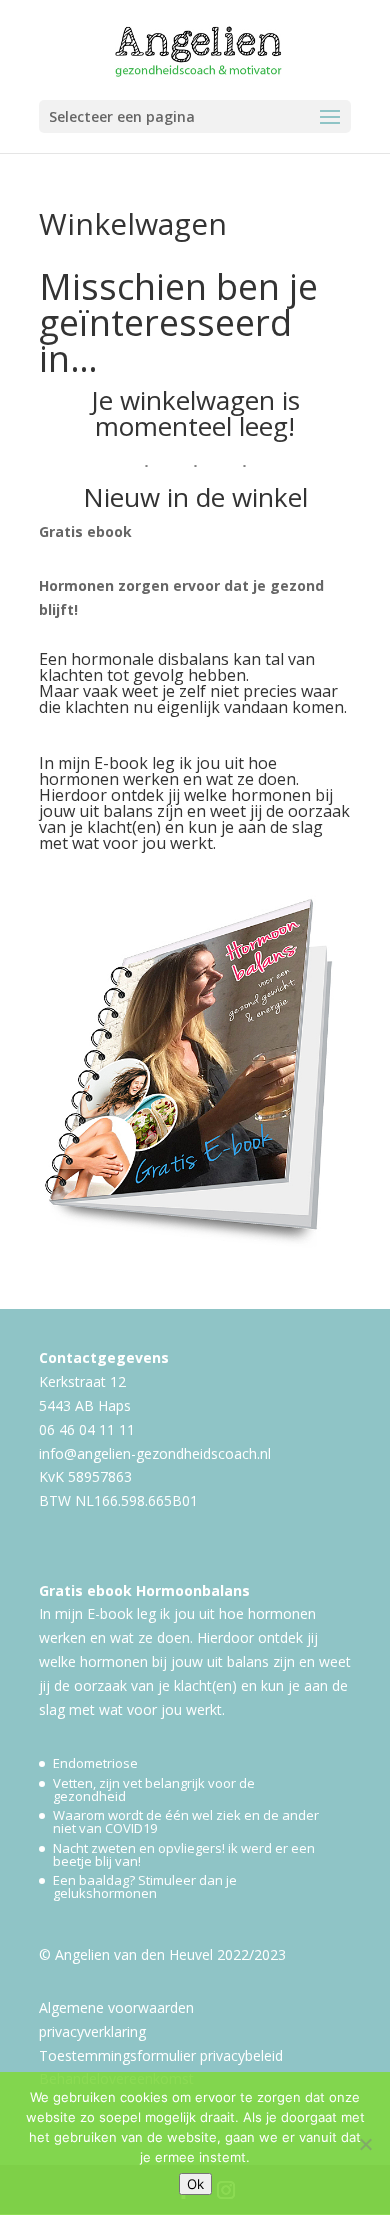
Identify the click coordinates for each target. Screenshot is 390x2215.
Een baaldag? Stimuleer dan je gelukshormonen (145, 1886)
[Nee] (365, 2144)
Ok (195, 2184)
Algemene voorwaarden (116, 2007)
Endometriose (95, 1763)
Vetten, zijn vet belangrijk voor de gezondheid (154, 1789)
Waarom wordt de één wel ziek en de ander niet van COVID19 (186, 1821)
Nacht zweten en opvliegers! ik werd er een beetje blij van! (184, 1854)
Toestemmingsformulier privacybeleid (161, 2055)
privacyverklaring (92, 2031)
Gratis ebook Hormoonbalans (144, 1590)
